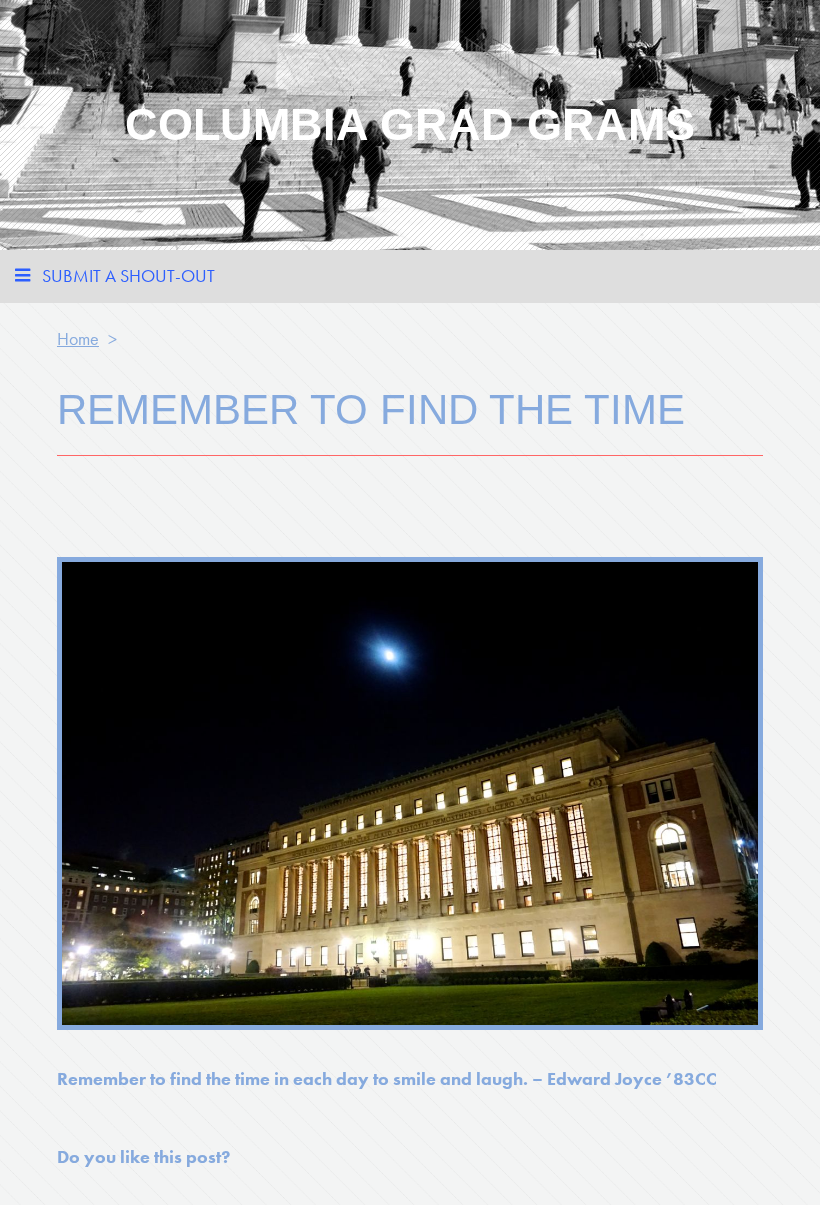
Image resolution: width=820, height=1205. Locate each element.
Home (78, 338)
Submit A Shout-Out (128, 275)
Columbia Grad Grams (410, 124)
